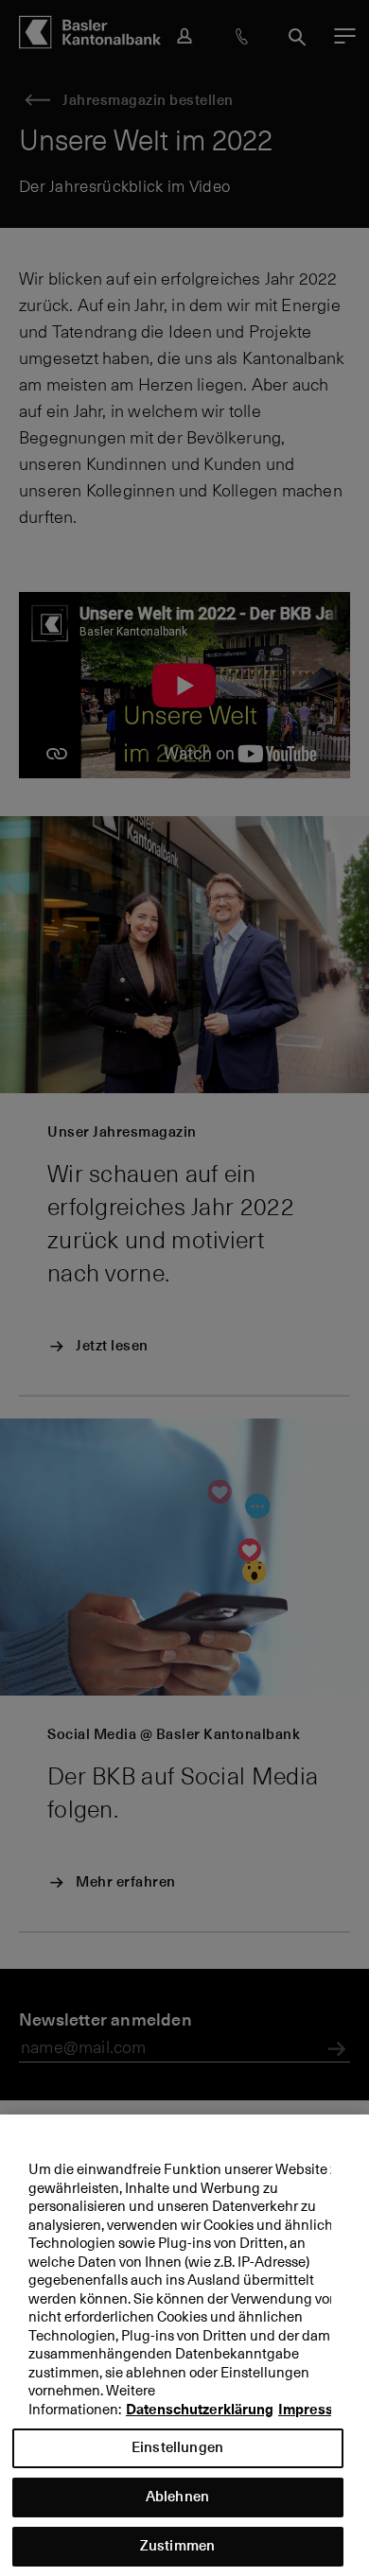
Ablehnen (177, 2496)
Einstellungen (177, 2447)
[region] (184, 2345)
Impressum (316, 2410)
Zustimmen (177, 2545)
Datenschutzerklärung (200, 2410)
